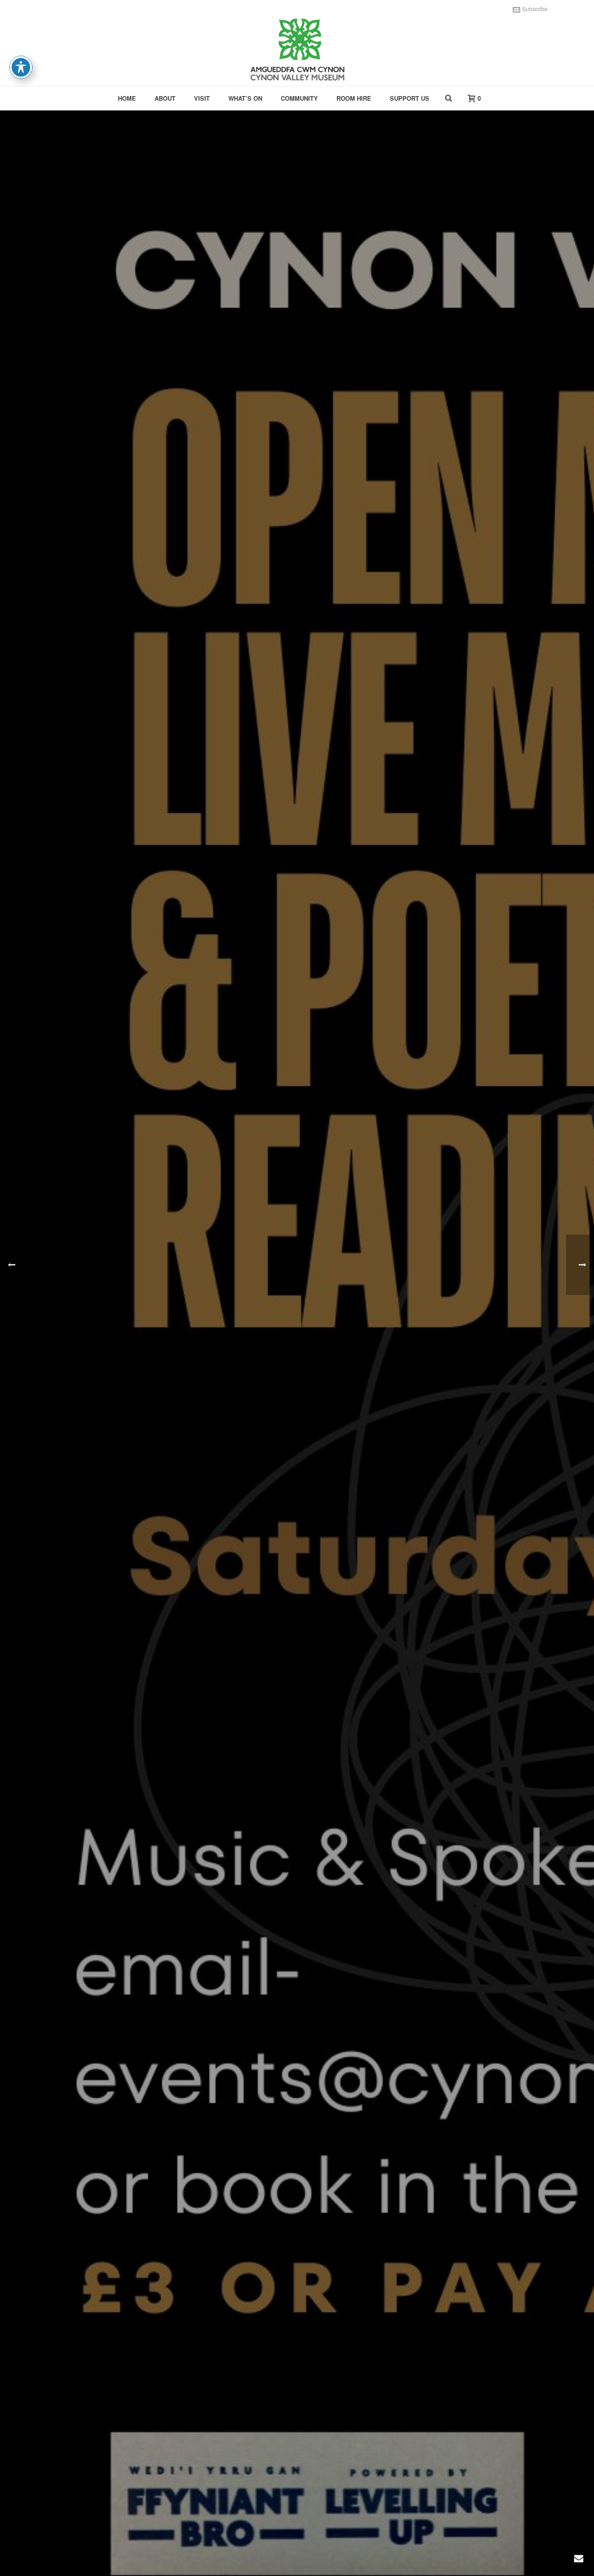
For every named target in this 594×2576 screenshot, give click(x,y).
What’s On (245, 98)
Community (299, 98)
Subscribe (535, 9)
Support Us (410, 98)
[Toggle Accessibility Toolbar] (21, 67)
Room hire (354, 98)
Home (127, 98)
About (165, 98)
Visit (202, 98)
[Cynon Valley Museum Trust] (297, 51)
